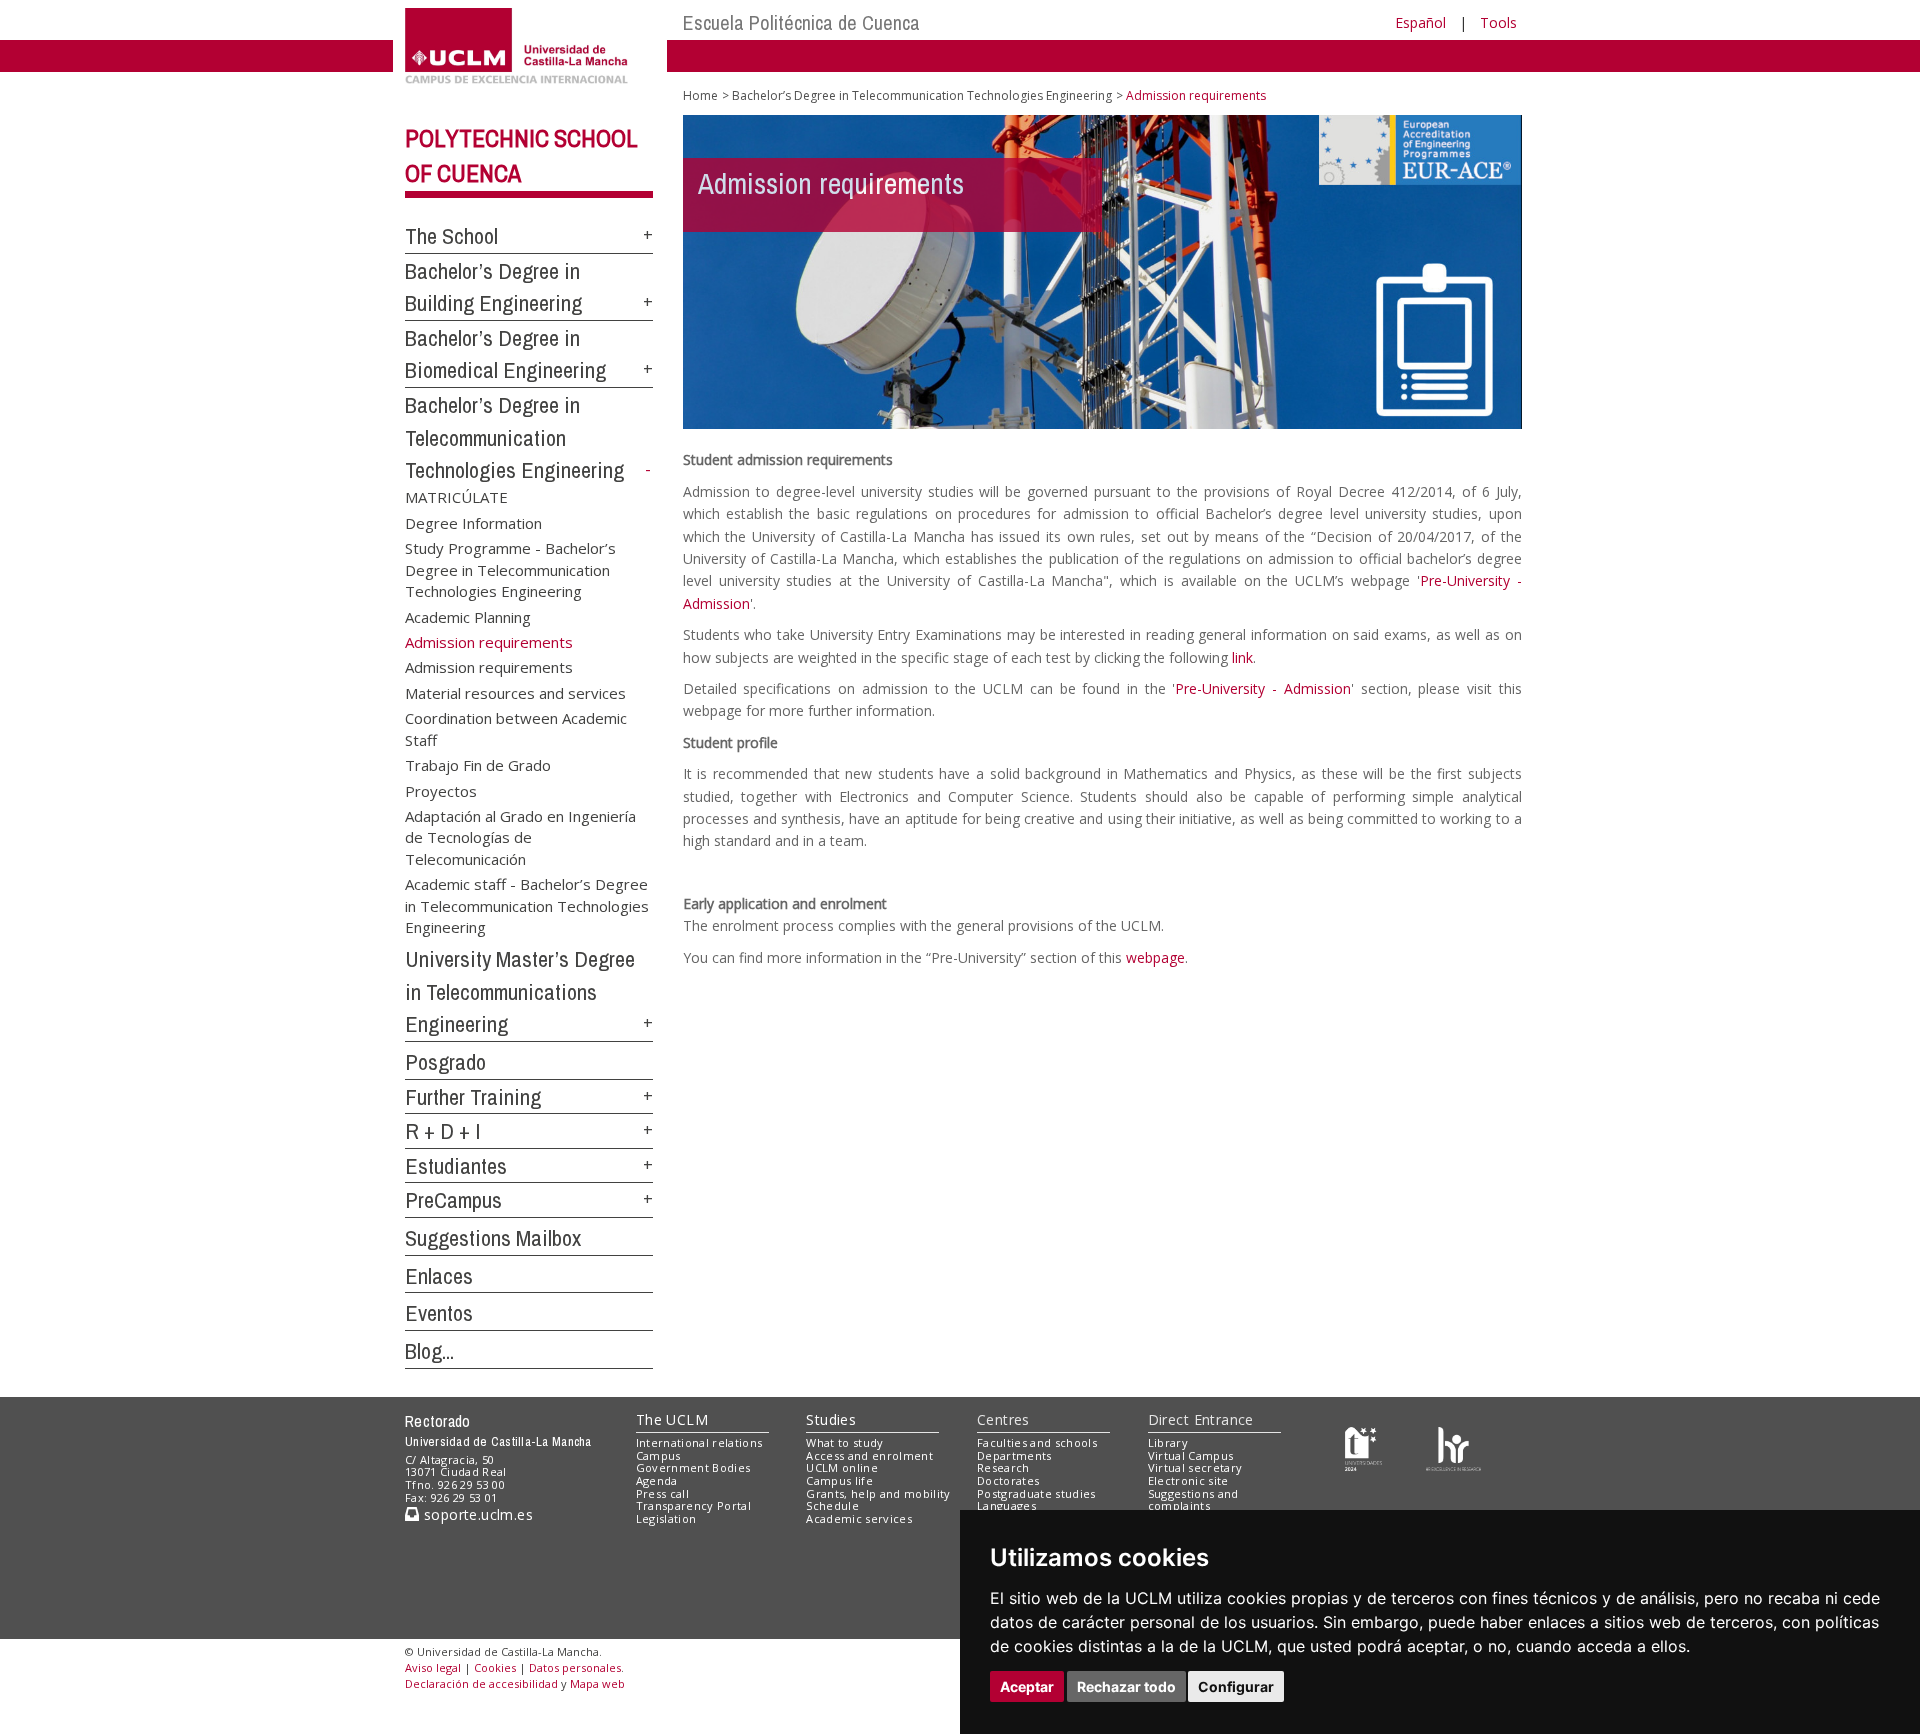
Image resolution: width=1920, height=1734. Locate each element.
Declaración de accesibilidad (481, 1683)
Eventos (439, 1313)
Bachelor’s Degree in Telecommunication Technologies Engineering (514, 437)
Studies (831, 1419)
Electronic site (1188, 1480)
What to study (844, 1442)
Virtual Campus (1191, 1455)
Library (1168, 1442)
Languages (1006, 1505)
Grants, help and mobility (878, 1493)
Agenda (657, 1480)
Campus (658, 1455)
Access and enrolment (869, 1455)
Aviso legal (433, 1667)
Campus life (839, 1480)
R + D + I (443, 1131)
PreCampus (453, 1200)
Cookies (495, 1667)
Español (1420, 22)
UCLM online (842, 1467)
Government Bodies (693, 1467)
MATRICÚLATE (456, 497)
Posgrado (445, 1062)
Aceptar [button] (1027, 1686)
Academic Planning (468, 616)
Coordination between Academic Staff (516, 728)
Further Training (473, 1097)
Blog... (429, 1351)
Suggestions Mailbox (493, 1238)
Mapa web (597, 1683)
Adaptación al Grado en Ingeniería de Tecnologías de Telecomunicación (520, 836)
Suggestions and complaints (1193, 1500)
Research (1003, 1467)
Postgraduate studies (1036, 1493)
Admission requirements (489, 667)
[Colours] (1453, 1446)
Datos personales (575, 1667)
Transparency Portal (693, 1505)
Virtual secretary (1195, 1467)
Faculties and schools (1037, 1442)
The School (451, 236)
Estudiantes (456, 1166)
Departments (1014, 1455)
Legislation (666, 1518)
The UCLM (672, 1419)
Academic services (859, 1518)
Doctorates (1008, 1480)
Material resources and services (515, 692)
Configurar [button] (1236, 1686)
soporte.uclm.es (476, 1514)
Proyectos (441, 790)
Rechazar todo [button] (1126, 1686)
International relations (699, 1442)
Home (700, 95)
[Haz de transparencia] (1363, 1446)
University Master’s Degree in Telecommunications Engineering (520, 991)
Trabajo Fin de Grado (478, 765)
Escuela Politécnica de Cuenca (801, 22)
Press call (662, 1493)
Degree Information (473, 522)
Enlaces (439, 1276)
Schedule (832, 1505)
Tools (1498, 22)
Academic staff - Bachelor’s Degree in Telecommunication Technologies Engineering (527, 905)
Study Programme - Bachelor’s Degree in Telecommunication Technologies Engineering (510, 569)
